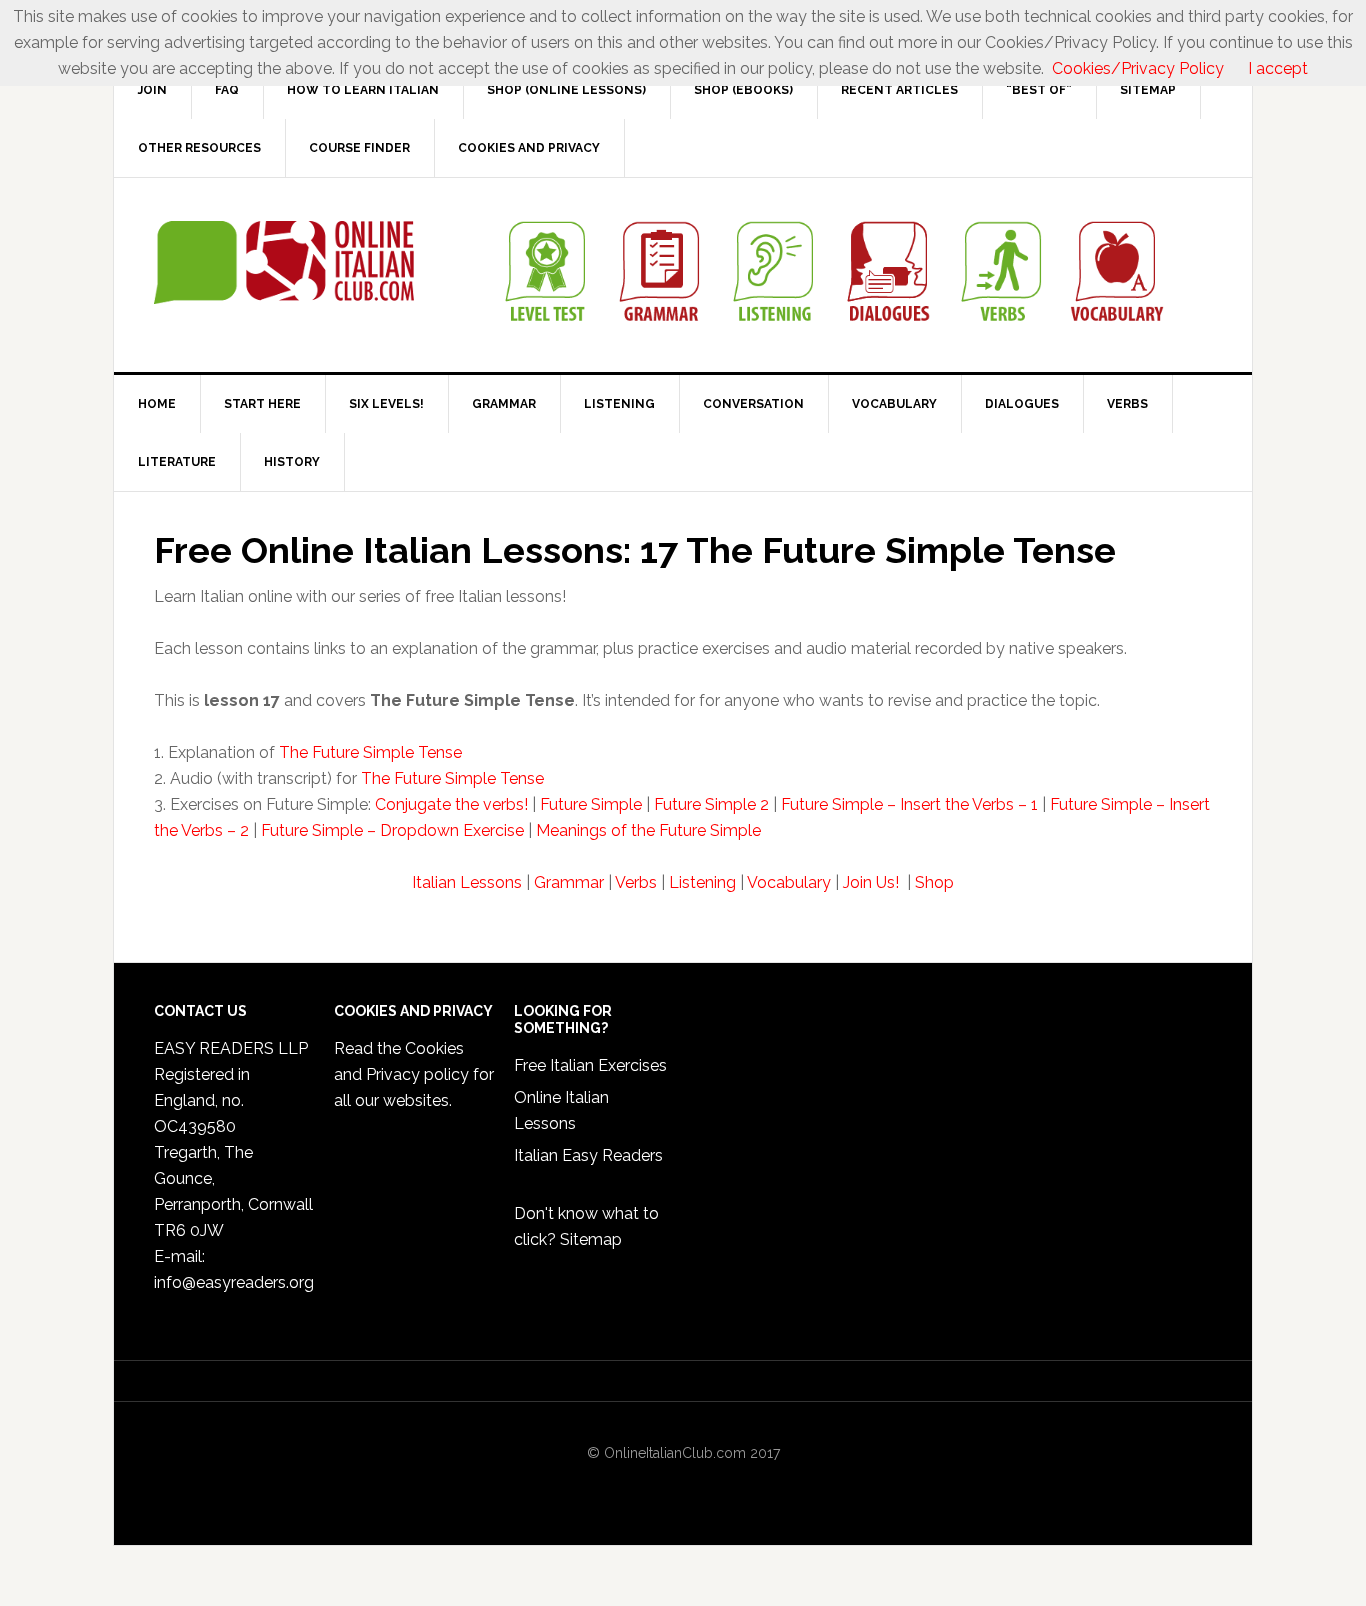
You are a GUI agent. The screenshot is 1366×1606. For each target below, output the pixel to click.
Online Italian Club (284, 263)
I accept (1278, 68)
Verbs (636, 882)
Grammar (569, 882)
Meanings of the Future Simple (648, 830)
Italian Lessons (467, 882)
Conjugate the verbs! (451, 804)
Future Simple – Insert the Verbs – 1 (909, 804)
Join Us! (873, 882)
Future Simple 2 (711, 804)
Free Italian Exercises (590, 1065)
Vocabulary (789, 882)
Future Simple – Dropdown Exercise (392, 830)
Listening (702, 882)
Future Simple (591, 804)
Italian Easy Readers (588, 1155)
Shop (934, 882)
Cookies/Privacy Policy (1138, 68)
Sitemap (591, 1239)
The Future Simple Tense (370, 752)
